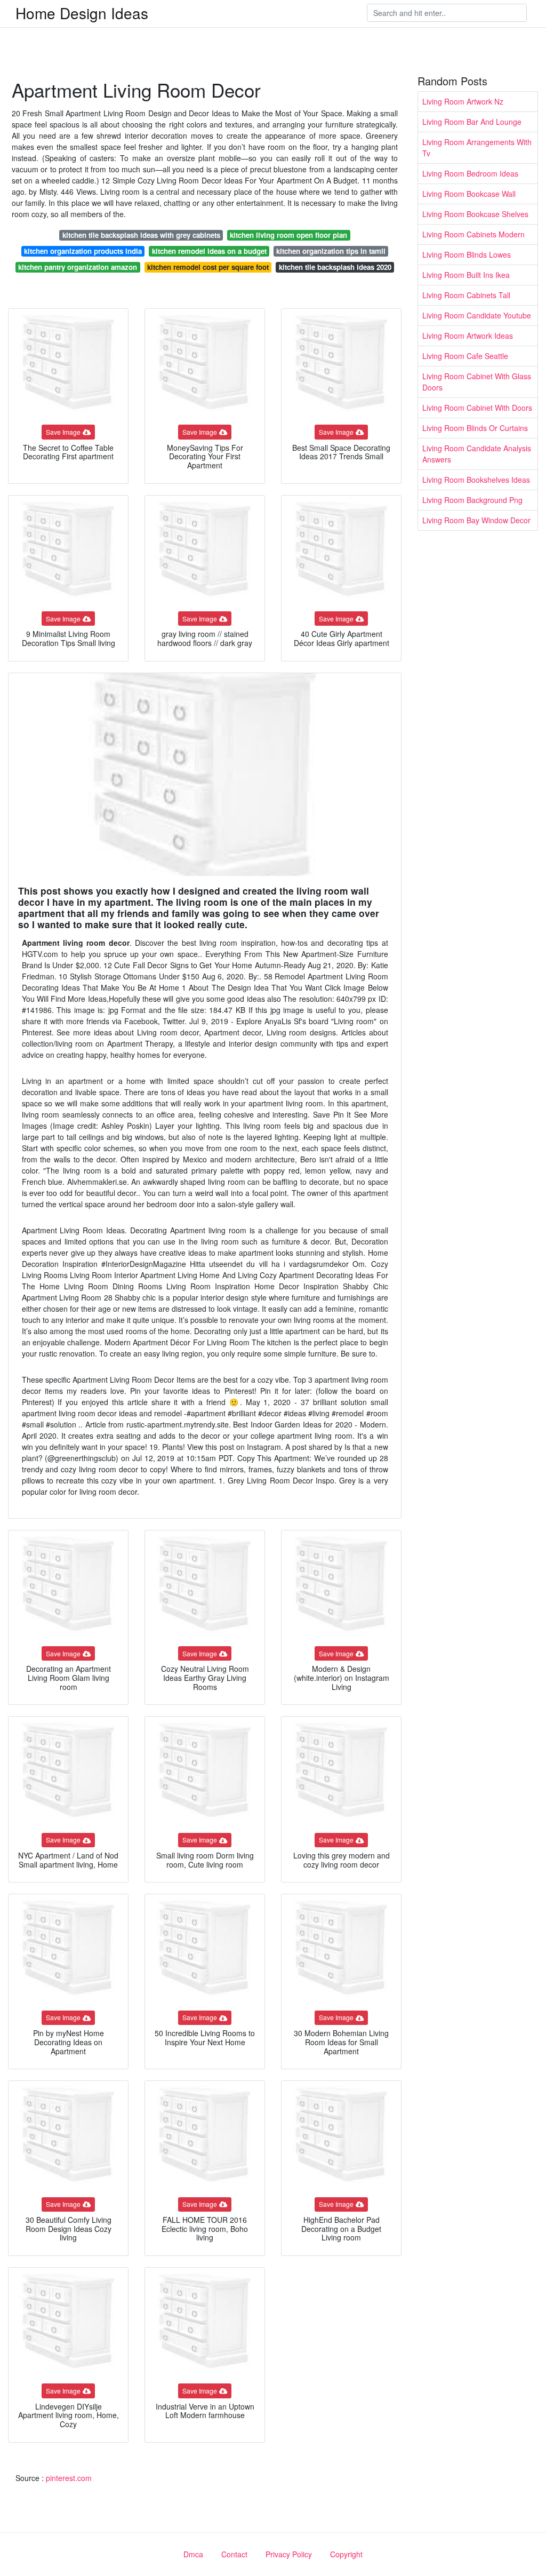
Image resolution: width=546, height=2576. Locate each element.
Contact (234, 2554)
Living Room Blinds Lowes (467, 254)
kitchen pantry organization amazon (78, 267)
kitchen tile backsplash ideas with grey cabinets (141, 235)
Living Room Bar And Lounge (472, 122)
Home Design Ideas (82, 13)
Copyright (346, 2554)
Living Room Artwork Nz (463, 101)
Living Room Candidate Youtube (477, 315)
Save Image (63, 432)
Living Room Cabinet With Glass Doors (477, 382)
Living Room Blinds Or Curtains (475, 428)
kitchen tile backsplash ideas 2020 (335, 267)
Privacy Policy (289, 2554)
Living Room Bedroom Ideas (470, 173)
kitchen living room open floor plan (288, 235)
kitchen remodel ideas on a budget (209, 251)
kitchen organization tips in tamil (331, 251)
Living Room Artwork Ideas (468, 336)
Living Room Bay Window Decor (476, 520)
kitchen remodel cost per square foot (208, 267)
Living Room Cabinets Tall (466, 295)
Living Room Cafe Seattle (465, 356)
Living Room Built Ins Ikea (466, 275)
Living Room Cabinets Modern (473, 234)
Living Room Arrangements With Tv (477, 147)
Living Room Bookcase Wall (469, 194)
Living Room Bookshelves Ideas (476, 480)
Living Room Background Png (472, 500)
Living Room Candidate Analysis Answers (477, 454)
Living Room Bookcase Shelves (475, 214)
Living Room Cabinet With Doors (477, 408)
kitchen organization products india (83, 251)
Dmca (193, 2554)
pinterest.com (69, 2478)
